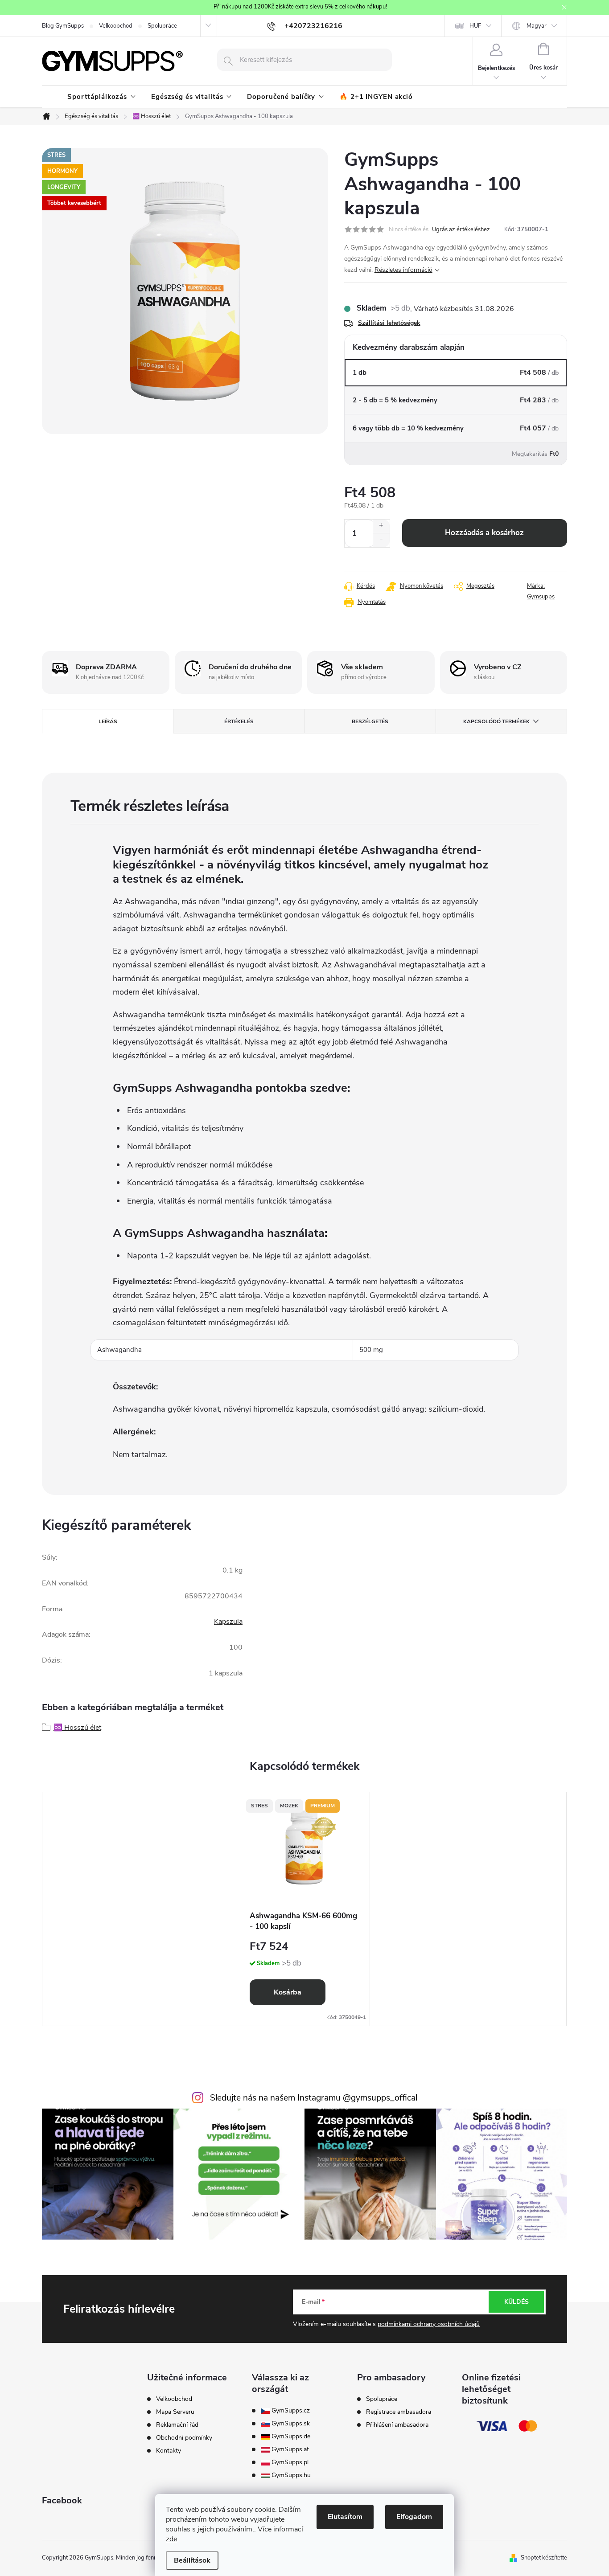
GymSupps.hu (290, 2475)
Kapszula (228, 1622)
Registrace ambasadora (399, 2412)
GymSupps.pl (289, 2462)
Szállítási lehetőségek (389, 323)
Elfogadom (414, 2517)
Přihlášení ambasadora (397, 2425)
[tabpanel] (304, 1909)
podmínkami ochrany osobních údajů (429, 2324)
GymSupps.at (289, 2449)
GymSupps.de (290, 2437)
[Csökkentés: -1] (381, 540)
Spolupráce (162, 26)
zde (171, 2539)
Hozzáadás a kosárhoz (484, 533)
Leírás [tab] (108, 721)
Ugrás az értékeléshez (461, 229)
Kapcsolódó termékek (496, 721)
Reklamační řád (177, 2425)
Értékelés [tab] (239, 721)
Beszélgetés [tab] (370, 721)
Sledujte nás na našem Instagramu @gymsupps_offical (314, 2098)
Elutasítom (345, 2517)
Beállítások (192, 2560)
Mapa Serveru (175, 2412)
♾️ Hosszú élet (77, 1728)
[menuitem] (101, 97)
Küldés (516, 2302)
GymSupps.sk (290, 2424)
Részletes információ (403, 270)
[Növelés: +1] (381, 526)
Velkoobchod (116, 26)
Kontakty (169, 2451)
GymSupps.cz (290, 2411)
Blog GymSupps (63, 26)
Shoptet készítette (544, 2558)
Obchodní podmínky (184, 2438)
